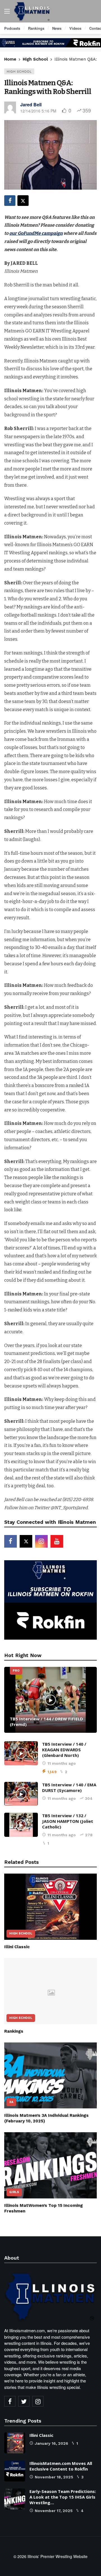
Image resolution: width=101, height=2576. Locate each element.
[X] (26, 1541)
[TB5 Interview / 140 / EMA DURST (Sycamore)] (21, 1794)
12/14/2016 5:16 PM (38, 111)
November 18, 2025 (54, 2477)
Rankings (14, 2031)
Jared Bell (31, 104)
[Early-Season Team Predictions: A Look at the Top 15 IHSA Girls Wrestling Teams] (15, 2499)
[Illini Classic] (50, 1907)
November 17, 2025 (54, 2511)
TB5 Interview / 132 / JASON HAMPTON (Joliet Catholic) (68, 1821)
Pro (16, 1671)
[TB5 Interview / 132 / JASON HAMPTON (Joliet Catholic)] (21, 1825)
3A (11, 2102)
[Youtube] (57, 1541)
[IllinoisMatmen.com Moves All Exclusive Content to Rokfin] (15, 2471)
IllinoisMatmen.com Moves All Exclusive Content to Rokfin (61, 2466)
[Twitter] (24, 2401)
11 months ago (62, 1763)
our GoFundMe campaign (36, 233)
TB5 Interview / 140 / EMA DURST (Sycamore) (69, 1787)
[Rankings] (50, 1991)
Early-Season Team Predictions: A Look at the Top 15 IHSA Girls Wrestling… (63, 2497)
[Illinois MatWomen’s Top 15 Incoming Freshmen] (50, 2165)
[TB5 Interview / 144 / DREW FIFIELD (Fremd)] (50, 1700)
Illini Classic (17, 1947)
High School (19, 71)
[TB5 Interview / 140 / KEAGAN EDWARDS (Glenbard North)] (21, 1753)
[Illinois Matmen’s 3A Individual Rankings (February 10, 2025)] (50, 2076)
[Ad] (50, 43)
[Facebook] (11, 1541)
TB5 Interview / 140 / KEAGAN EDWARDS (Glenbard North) (64, 1750)
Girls (14, 2192)
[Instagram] (41, 1541)
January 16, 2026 (51, 2443)
